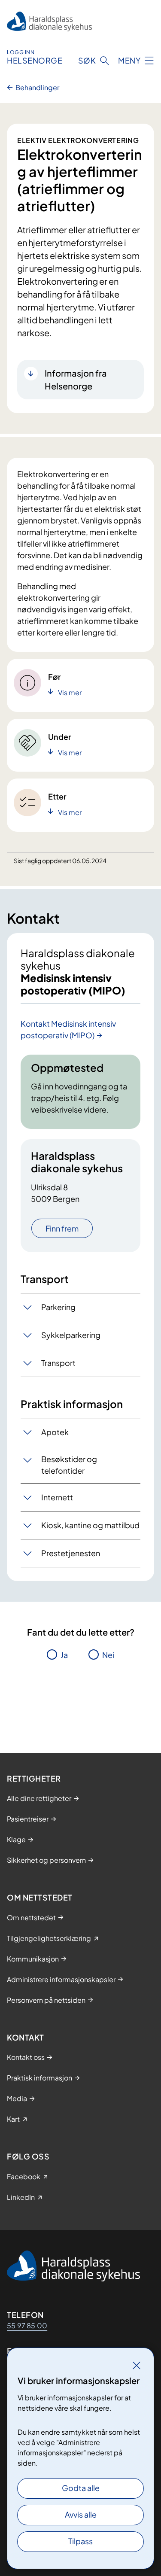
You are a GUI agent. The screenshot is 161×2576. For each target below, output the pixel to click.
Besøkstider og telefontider (69, 1465)
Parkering (58, 1307)
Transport (58, 1363)
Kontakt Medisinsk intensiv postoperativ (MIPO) (68, 1029)
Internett (57, 1497)
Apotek (55, 1432)
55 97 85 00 (27, 2325)
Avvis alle (81, 2514)
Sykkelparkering (71, 1335)
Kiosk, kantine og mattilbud (90, 1525)
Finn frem (62, 1228)
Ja (64, 1655)
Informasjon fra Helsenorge (76, 379)
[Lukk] (137, 2365)
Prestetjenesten (71, 1553)
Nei (108, 1655)
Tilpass (80, 2541)
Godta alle (81, 2488)
